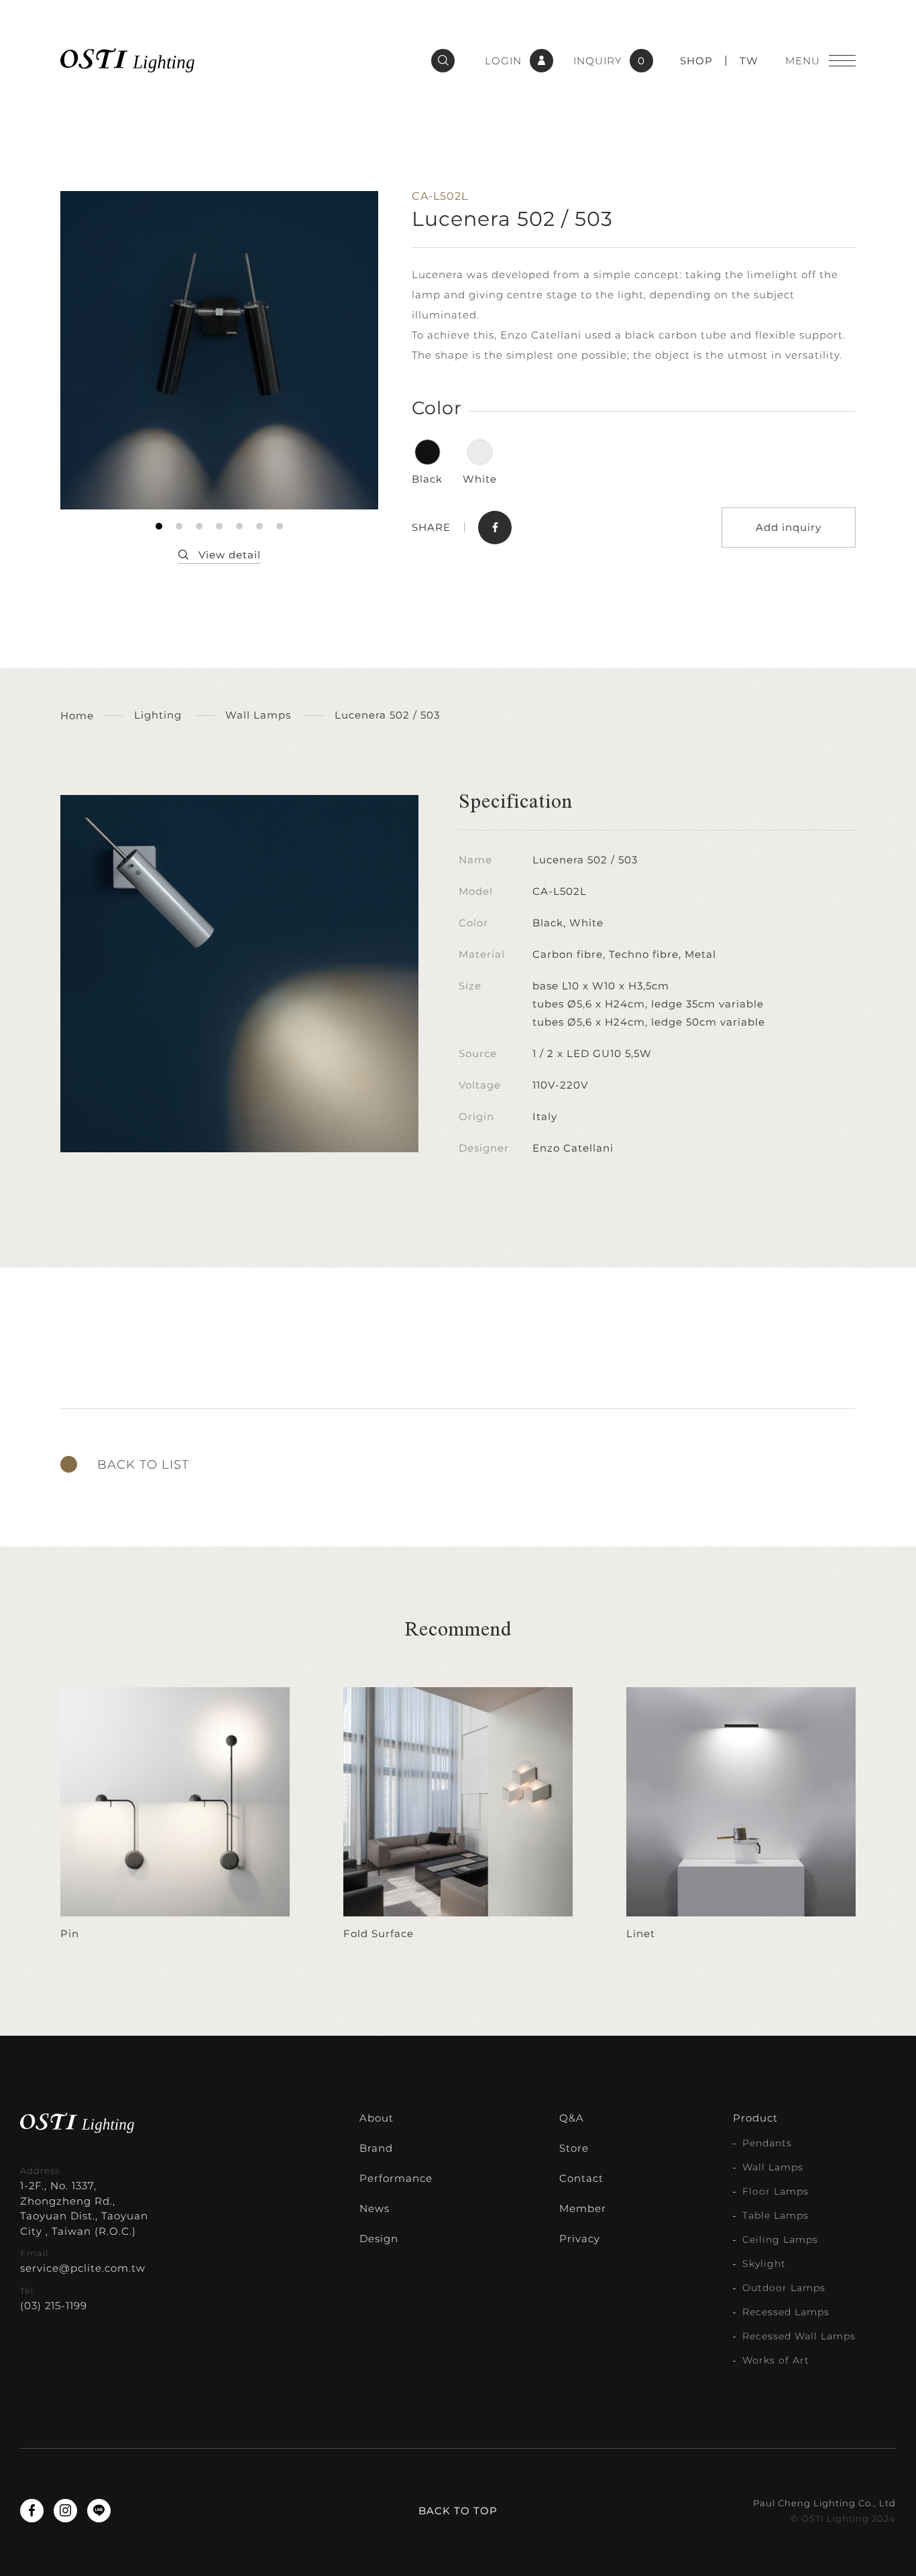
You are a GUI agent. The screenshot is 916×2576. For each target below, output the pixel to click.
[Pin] (175, 1815)
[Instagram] (65, 2511)
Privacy (580, 2238)
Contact (581, 2178)
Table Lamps (776, 2215)
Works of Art (776, 2360)
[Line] (99, 2511)
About (377, 2118)
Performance (396, 2178)
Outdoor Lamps (784, 2288)
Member (583, 2208)
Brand (376, 2148)
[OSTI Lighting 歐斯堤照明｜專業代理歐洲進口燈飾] (127, 60)
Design (379, 2238)
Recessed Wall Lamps (799, 2336)
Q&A (572, 2118)
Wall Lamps (773, 2167)
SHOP (696, 61)
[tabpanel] (220, 350)
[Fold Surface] (458, 1815)
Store (574, 2148)
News (375, 2208)
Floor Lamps (776, 2191)
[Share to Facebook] (495, 528)
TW (749, 61)
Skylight (764, 2264)
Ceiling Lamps (780, 2240)
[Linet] (741, 1815)
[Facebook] (32, 2511)
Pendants (767, 2143)
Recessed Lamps (786, 2312)
